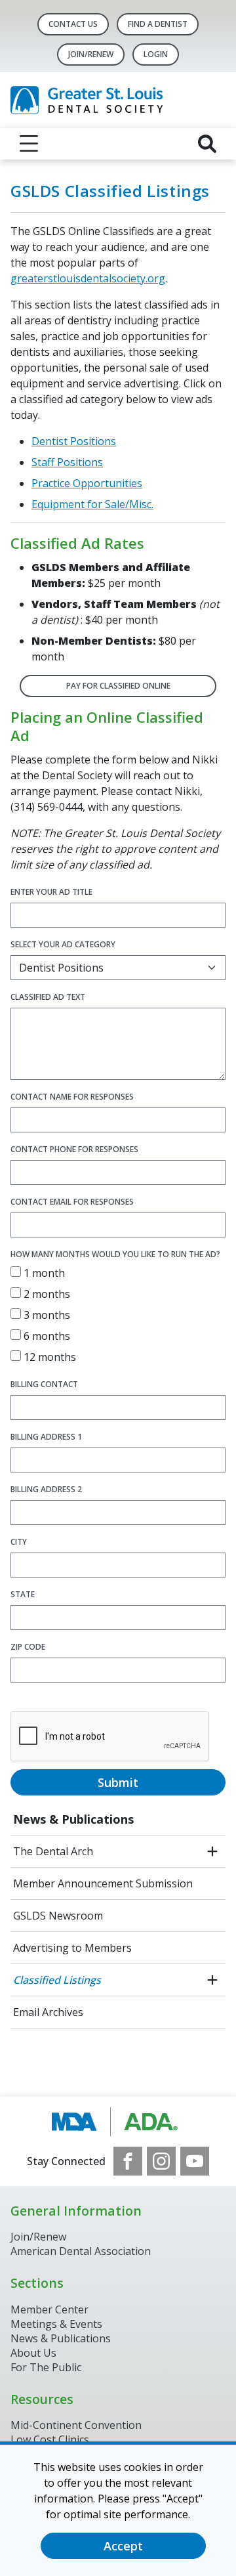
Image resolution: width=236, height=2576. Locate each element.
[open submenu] (212, 1851)
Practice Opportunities (87, 483)
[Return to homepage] (118, 100)
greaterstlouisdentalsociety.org (88, 278)
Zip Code (28, 1647)
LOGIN (156, 54)
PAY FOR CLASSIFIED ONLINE (118, 686)
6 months (46, 1336)
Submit (118, 1782)
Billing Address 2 (46, 1489)
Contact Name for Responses (72, 1097)
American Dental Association (81, 2251)
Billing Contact (44, 1384)
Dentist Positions (74, 441)
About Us (33, 2353)
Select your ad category (63, 944)
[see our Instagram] (161, 2161)
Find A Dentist (158, 24)
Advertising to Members (72, 1948)
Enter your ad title (51, 892)
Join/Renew (91, 54)
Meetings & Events (56, 2324)
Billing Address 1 (46, 1437)
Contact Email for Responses (72, 1202)
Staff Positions (67, 462)
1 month (43, 1273)
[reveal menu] (29, 144)
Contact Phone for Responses (74, 1149)
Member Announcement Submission (103, 1883)
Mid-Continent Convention (76, 2425)
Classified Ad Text (48, 997)
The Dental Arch (53, 1851)
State (23, 1594)
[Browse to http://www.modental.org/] (118, 2122)
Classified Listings (57, 1980)
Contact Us (73, 24)
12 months (49, 1357)
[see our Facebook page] (128, 2161)
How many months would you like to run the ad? (115, 1254)
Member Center (49, 2309)
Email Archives (48, 2012)
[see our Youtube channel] (195, 2161)
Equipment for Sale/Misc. (92, 504)
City (19, 1542)
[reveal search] (207, 144)
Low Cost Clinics (50, 2439)
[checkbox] (16, 1272)
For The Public (46, 2367)
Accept (123, 2546)
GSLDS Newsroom (58, 1916)
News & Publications (73, 1819)
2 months (46, 1294)
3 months (46, 1315)
